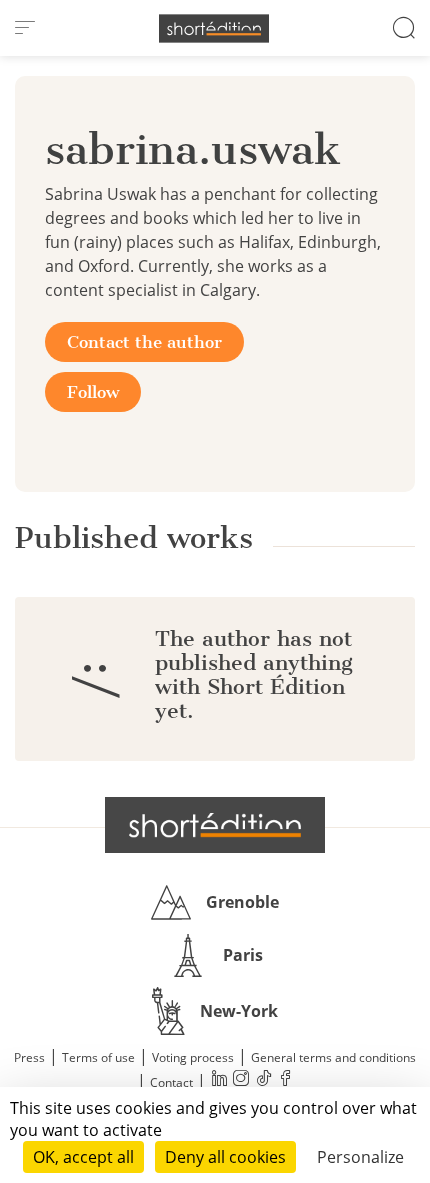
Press (29, 1057)
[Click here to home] (215, 825)
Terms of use (98, 1057)
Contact (171, 1082)
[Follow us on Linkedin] (219, 1080)
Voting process (193, 1057)
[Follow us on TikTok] (263, 1080)
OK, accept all (83, 1157)
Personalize (360, 1157)
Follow (93, 392)
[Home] (214, 28)
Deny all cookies (225, 1157)
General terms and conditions (333, 1057)
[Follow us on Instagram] (241, 1080)
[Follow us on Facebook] (285, 1080)
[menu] (25, 28)
